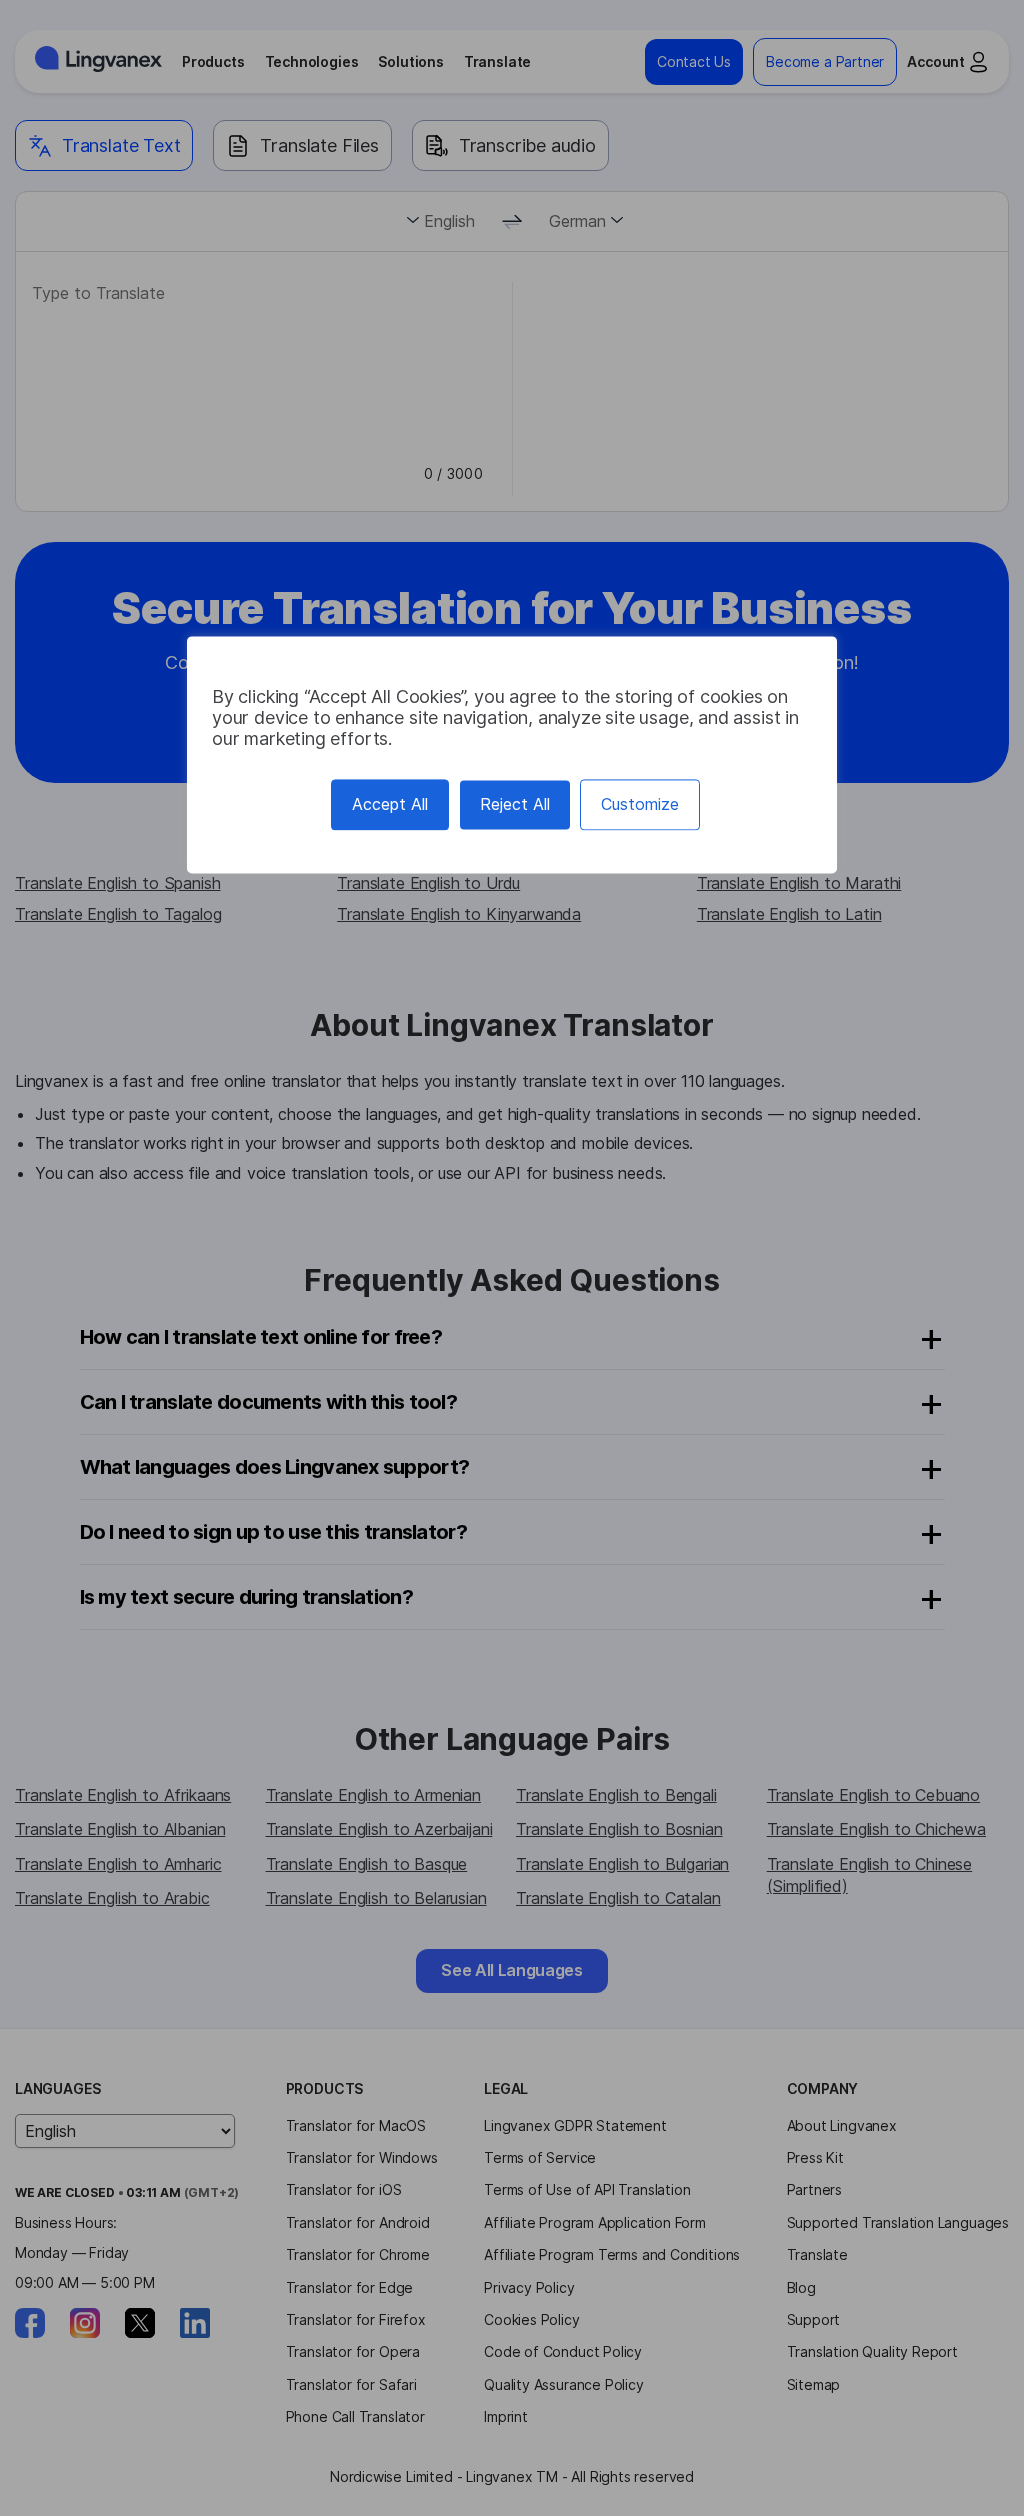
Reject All (515, 804)
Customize (640, 804)
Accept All (390, 804)
